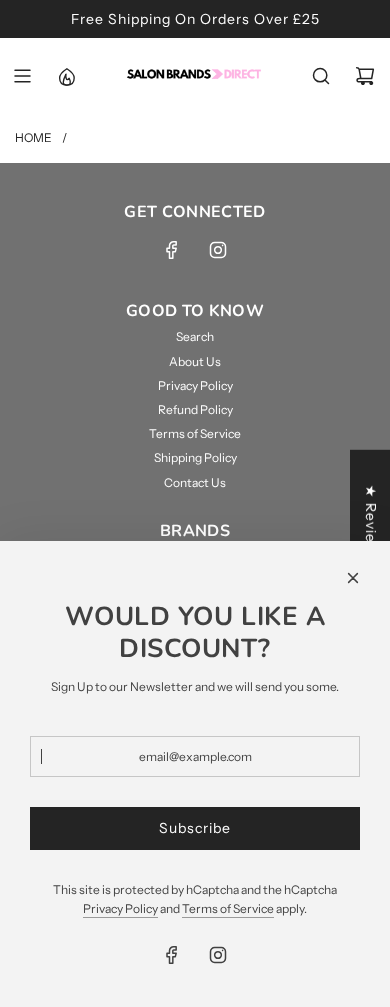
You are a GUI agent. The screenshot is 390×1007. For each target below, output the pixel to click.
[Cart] (365, 76)
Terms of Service (228, 908)
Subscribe (195, 828)
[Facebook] (172, 250)
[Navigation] (22, 76)
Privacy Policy (120, 908)
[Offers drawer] (66, 76)
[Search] (321, 76)
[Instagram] (218, 250)
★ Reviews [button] (371, 523)
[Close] (353, 578)
